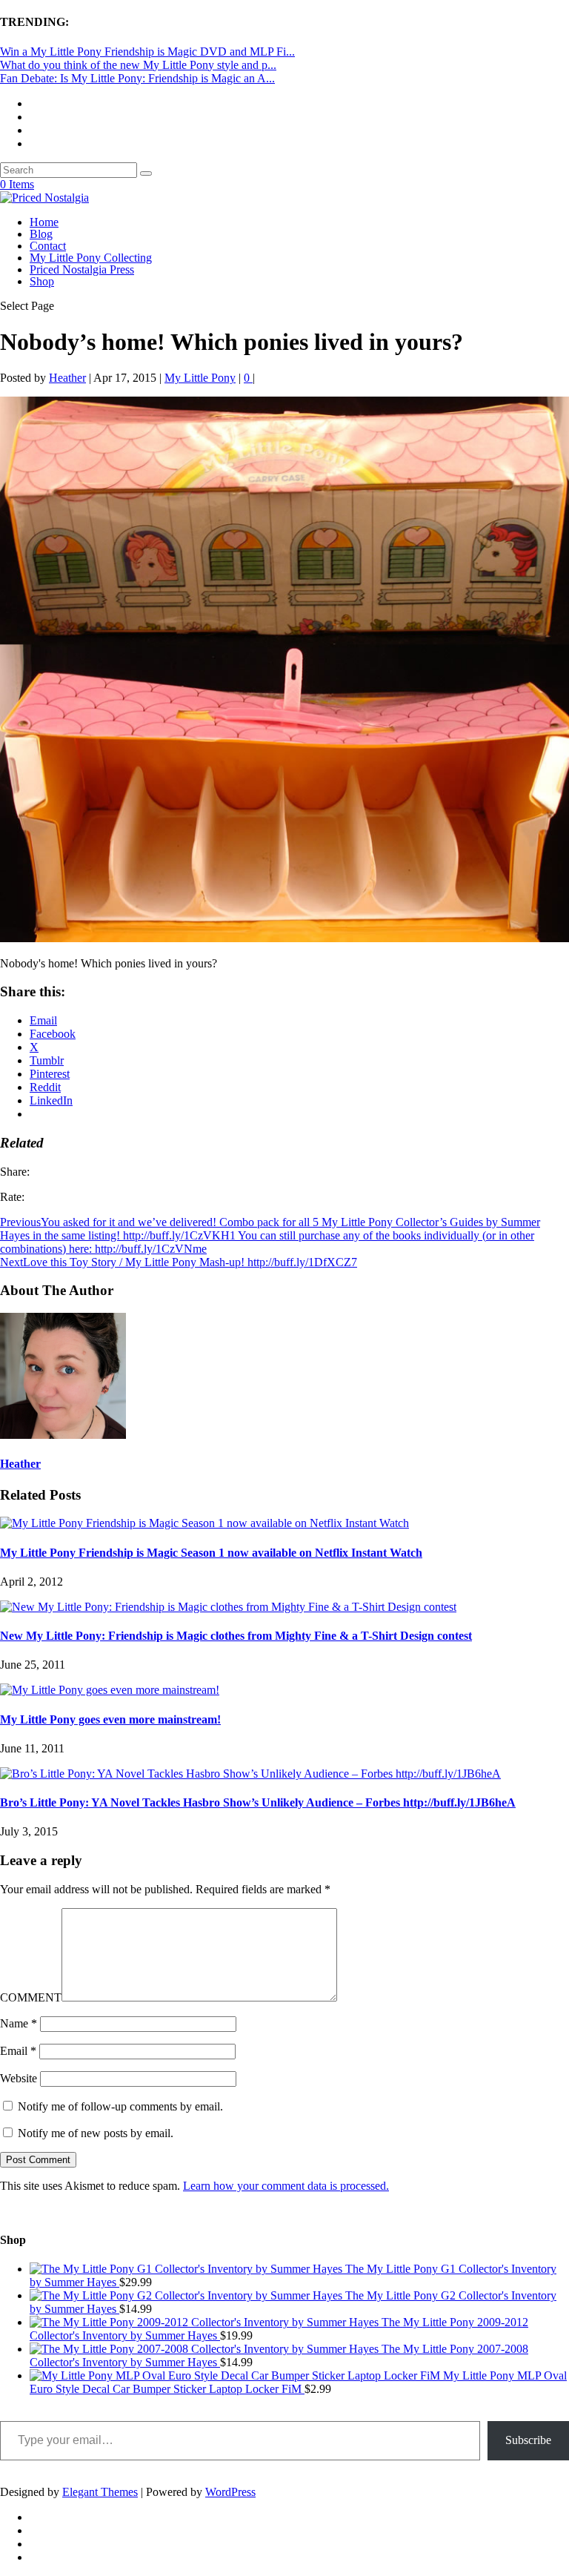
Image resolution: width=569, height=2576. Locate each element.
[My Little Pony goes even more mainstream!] (110, 1690)
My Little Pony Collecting (91, 258)
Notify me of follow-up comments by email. (120, 2106)
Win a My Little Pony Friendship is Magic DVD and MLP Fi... (147, 52)
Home (44, 222)
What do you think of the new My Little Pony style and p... (138, 65)
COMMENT (31, 1997)
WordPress (230, 2492)
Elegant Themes (100, 2492)
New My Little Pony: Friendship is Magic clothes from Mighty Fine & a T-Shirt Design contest (236, 1636)
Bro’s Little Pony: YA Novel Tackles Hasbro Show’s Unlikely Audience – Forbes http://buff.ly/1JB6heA (258, 1802)
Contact (48, 246)
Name (19, 2023)
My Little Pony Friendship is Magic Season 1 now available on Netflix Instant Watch (211, 1553)
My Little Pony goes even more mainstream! (110, 1719)
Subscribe (528, 2440)
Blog (41, 234)
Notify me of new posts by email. (96, 2133)
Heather (67, 378)
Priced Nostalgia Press (82, 269)
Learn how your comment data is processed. (286, 2186)
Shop (42, 281)
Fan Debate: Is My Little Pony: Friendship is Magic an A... (137, 78)
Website (19, 2078)
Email (18, 2051)
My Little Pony (200, 378)
